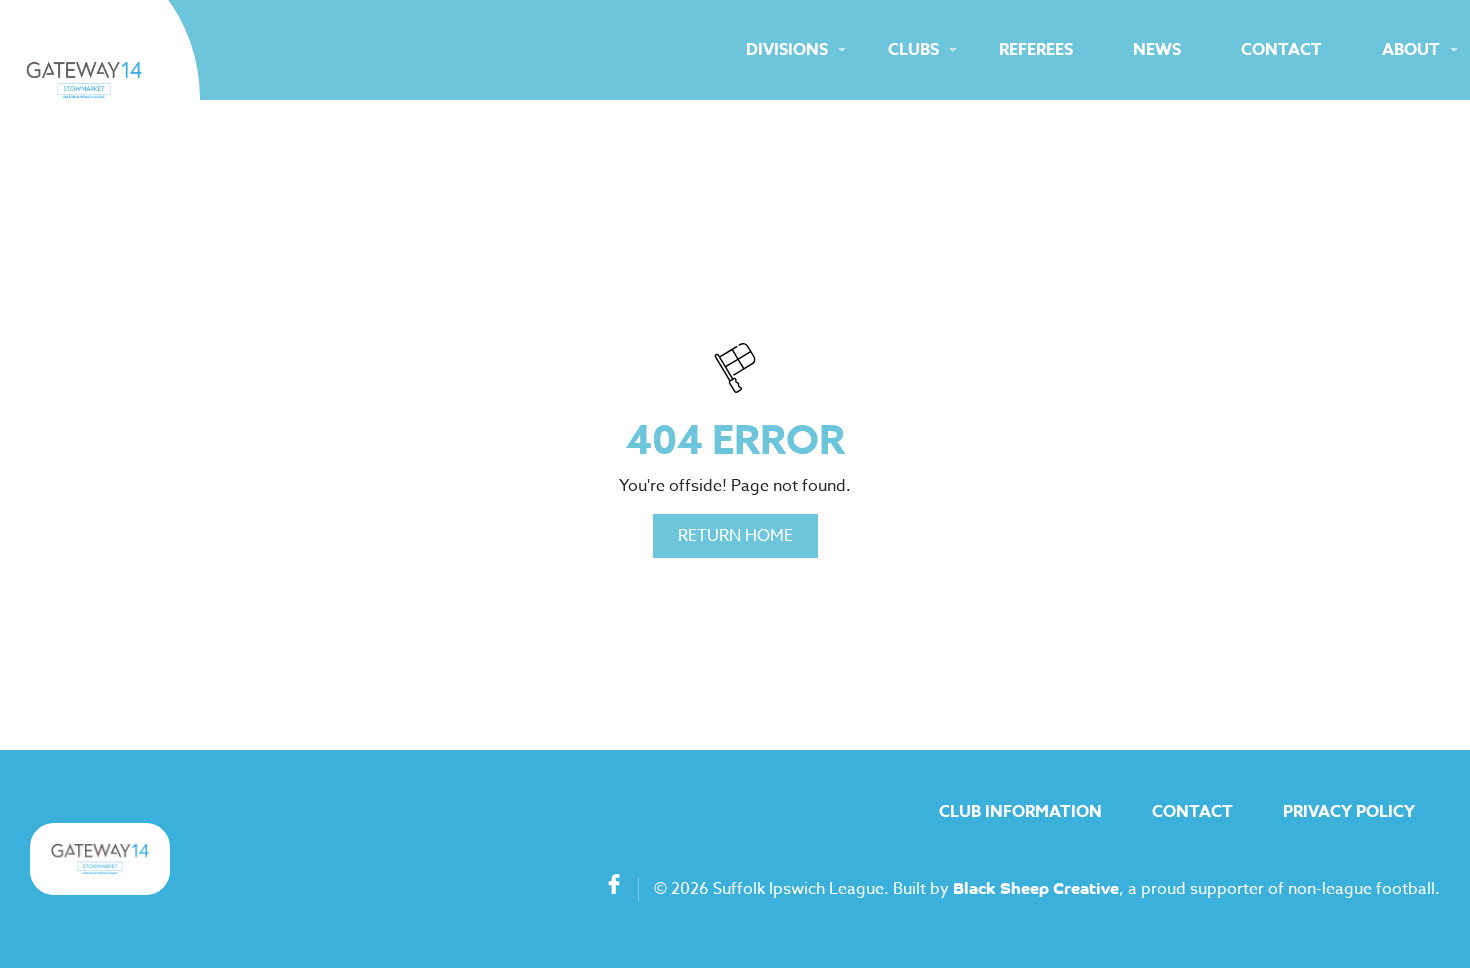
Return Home (735, 536)
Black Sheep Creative (1036, 890)
